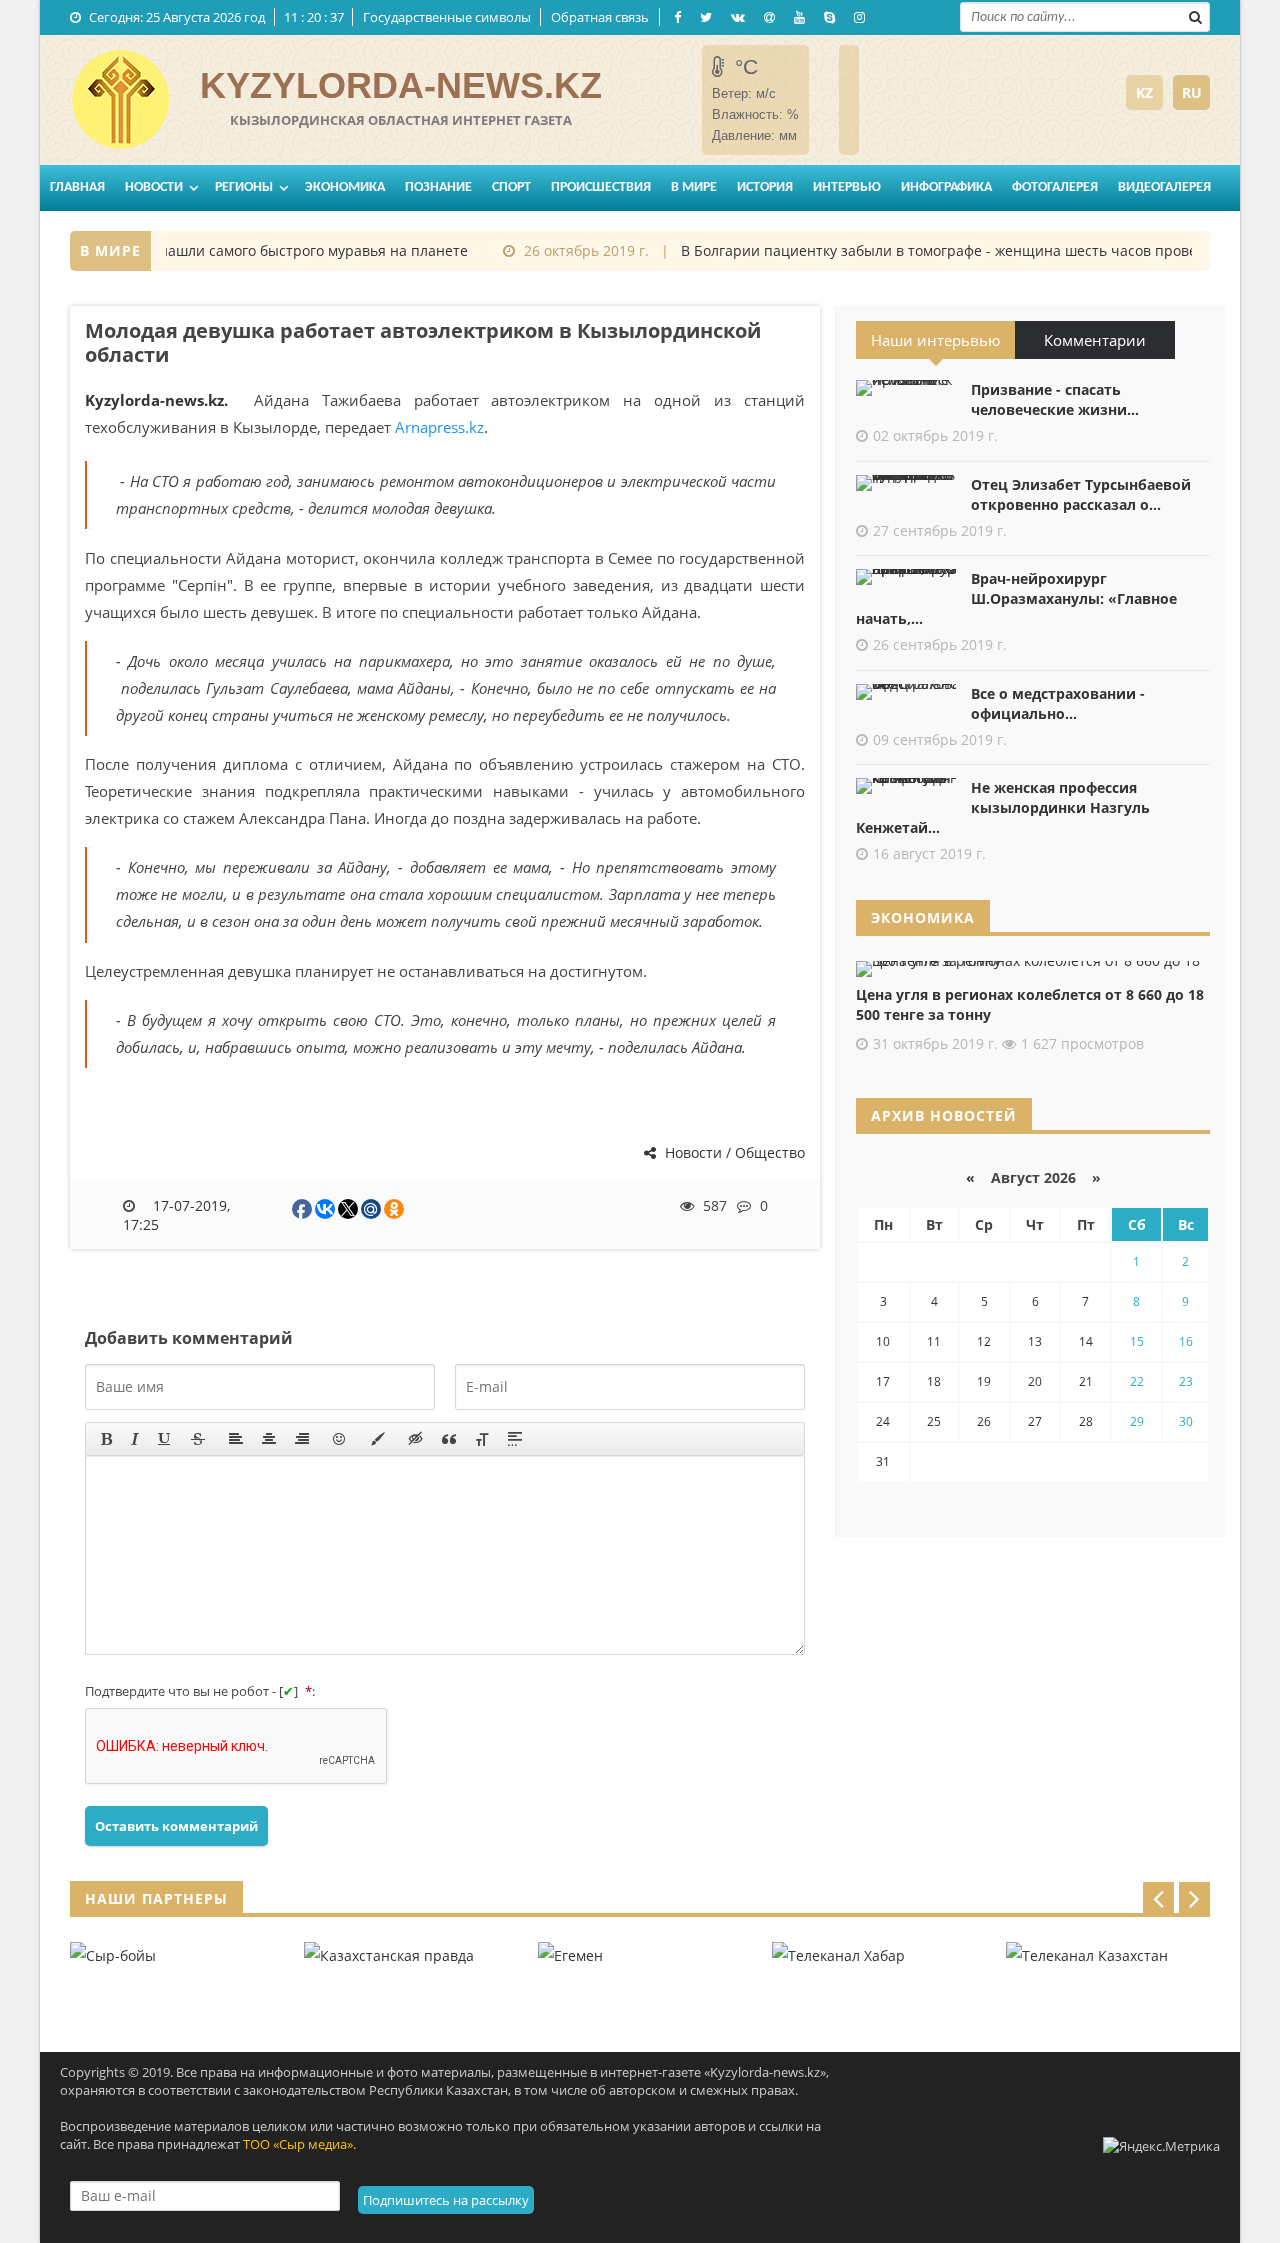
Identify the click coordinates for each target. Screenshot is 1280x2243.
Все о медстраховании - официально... (1058, 703)
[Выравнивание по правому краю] (302, 1439)
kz (1144, 92)
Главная (77, 187)
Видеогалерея (1164, 187)
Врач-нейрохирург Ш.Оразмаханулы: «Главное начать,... (1016, 598)
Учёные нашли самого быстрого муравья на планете (268, 250)
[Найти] (1195, 15)
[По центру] (269, 1439)
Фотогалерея (1055, 187)
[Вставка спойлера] (515, 1439)
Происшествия (601, 187)
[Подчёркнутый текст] (165, 1439)
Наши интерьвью (935, 340)
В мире (694, 187)
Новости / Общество (733, 1152)
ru (1192, 92)
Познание (438, 187)
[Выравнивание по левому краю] (236, 1439)
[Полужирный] (106, 1439)
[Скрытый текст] (416, 1439)
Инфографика (946, 187)
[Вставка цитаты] (449, 1439)
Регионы (244, 187)
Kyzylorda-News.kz (401, 85)
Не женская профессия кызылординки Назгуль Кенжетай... (1003, 807)
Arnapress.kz (439, 427)
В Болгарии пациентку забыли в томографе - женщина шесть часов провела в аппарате (972, 250)
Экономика (345, 187)
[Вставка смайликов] (340, 1439)
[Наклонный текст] (135, 1439)
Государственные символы (447, 17)
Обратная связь (600, 17)
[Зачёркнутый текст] (198, 1439)
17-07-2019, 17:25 (177, 1215)
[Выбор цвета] (378, 1439)
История (765, 187)
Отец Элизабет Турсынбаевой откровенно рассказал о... (1081, 494)
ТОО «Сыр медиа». (299, 2144)
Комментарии (1095, 340)
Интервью (847, 187)
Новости (154, 187)
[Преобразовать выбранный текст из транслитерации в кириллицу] (482, 1439)
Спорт (511, 187)
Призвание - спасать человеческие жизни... (1055, 399)
